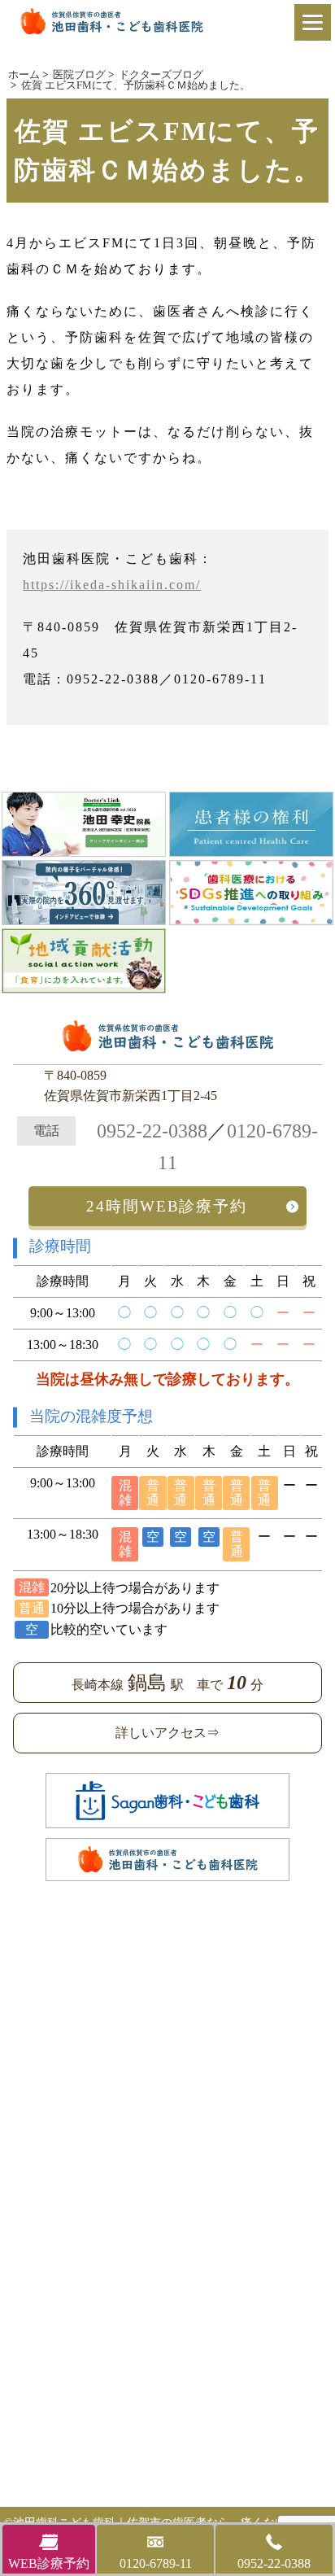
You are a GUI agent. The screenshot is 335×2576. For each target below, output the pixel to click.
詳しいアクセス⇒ (167, 1733)
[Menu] (313, 22)
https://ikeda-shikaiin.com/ (112, 585)
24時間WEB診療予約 (167, 1206)
